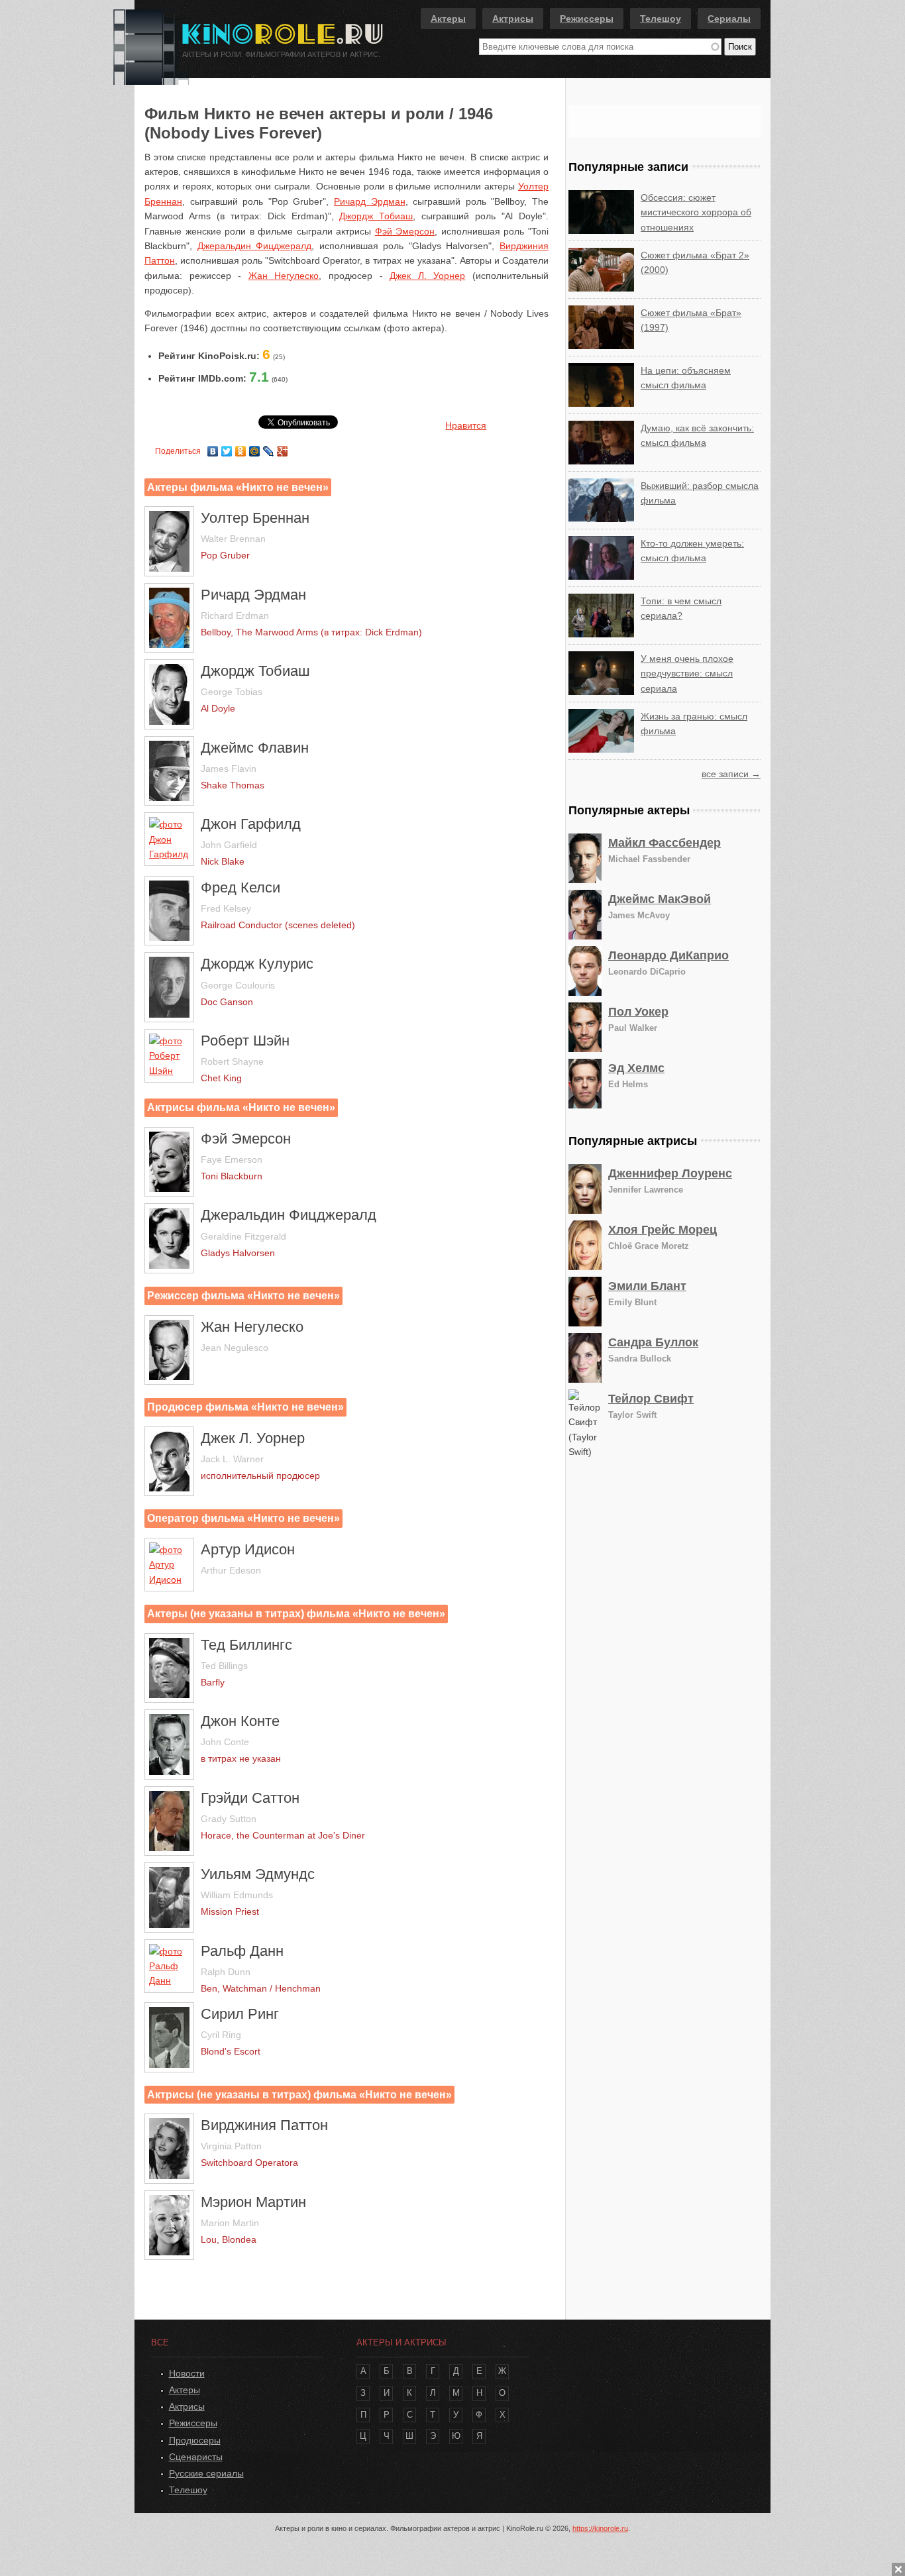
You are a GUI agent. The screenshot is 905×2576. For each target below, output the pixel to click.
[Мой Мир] (255, 448)
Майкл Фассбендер (665, 843)
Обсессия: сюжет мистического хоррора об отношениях (696, 212)
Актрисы (513, 19)
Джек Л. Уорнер (427, 276)
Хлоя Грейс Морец (663, 1230)
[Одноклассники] (241, 448)
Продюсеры (195, 2440)
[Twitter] (227, 448)
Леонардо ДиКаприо (668, 955)
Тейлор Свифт (651, 1399)
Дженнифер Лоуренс (670, 1173)
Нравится (466, 425)
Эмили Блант (647, 1286)
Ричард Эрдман (370, 201)
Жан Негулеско (284, 276)
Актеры (448, 19)
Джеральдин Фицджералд (255, 246)
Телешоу (661, 19)
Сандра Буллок (653, 1342)
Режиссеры (587, 19)
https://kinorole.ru (600, 2528)
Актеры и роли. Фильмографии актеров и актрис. (281, 54)
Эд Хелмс (636, 1068)
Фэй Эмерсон (405, 231)
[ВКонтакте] (213, 448)
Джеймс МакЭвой (660, 899)
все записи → (731, 774)
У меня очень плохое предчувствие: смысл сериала (687, 673)
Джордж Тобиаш (376, 216)
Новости (187, 2373)
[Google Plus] (283, 448)
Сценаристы (196, 2457)
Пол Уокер (638, 1012)
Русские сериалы (206, 2473)
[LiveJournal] (269, 448)
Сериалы (729, 19)
